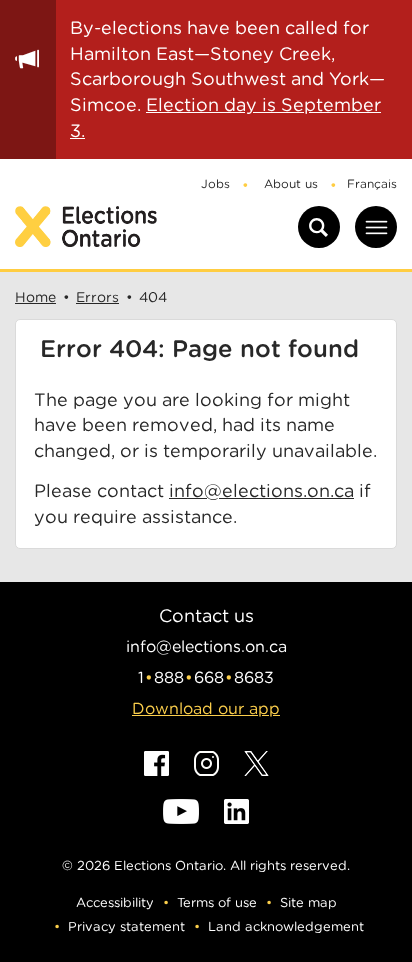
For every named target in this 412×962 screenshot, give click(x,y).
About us (291, 183)
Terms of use (217, 902)
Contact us (206, 615)
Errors (97, 297)
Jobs (215, 183)
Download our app (206, 708)
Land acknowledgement (286, 926)
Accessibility (115, 902)
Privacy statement (126, 926)
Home (35, 297)
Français (372, 183)
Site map (308, 902)
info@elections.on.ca (261, 490)
